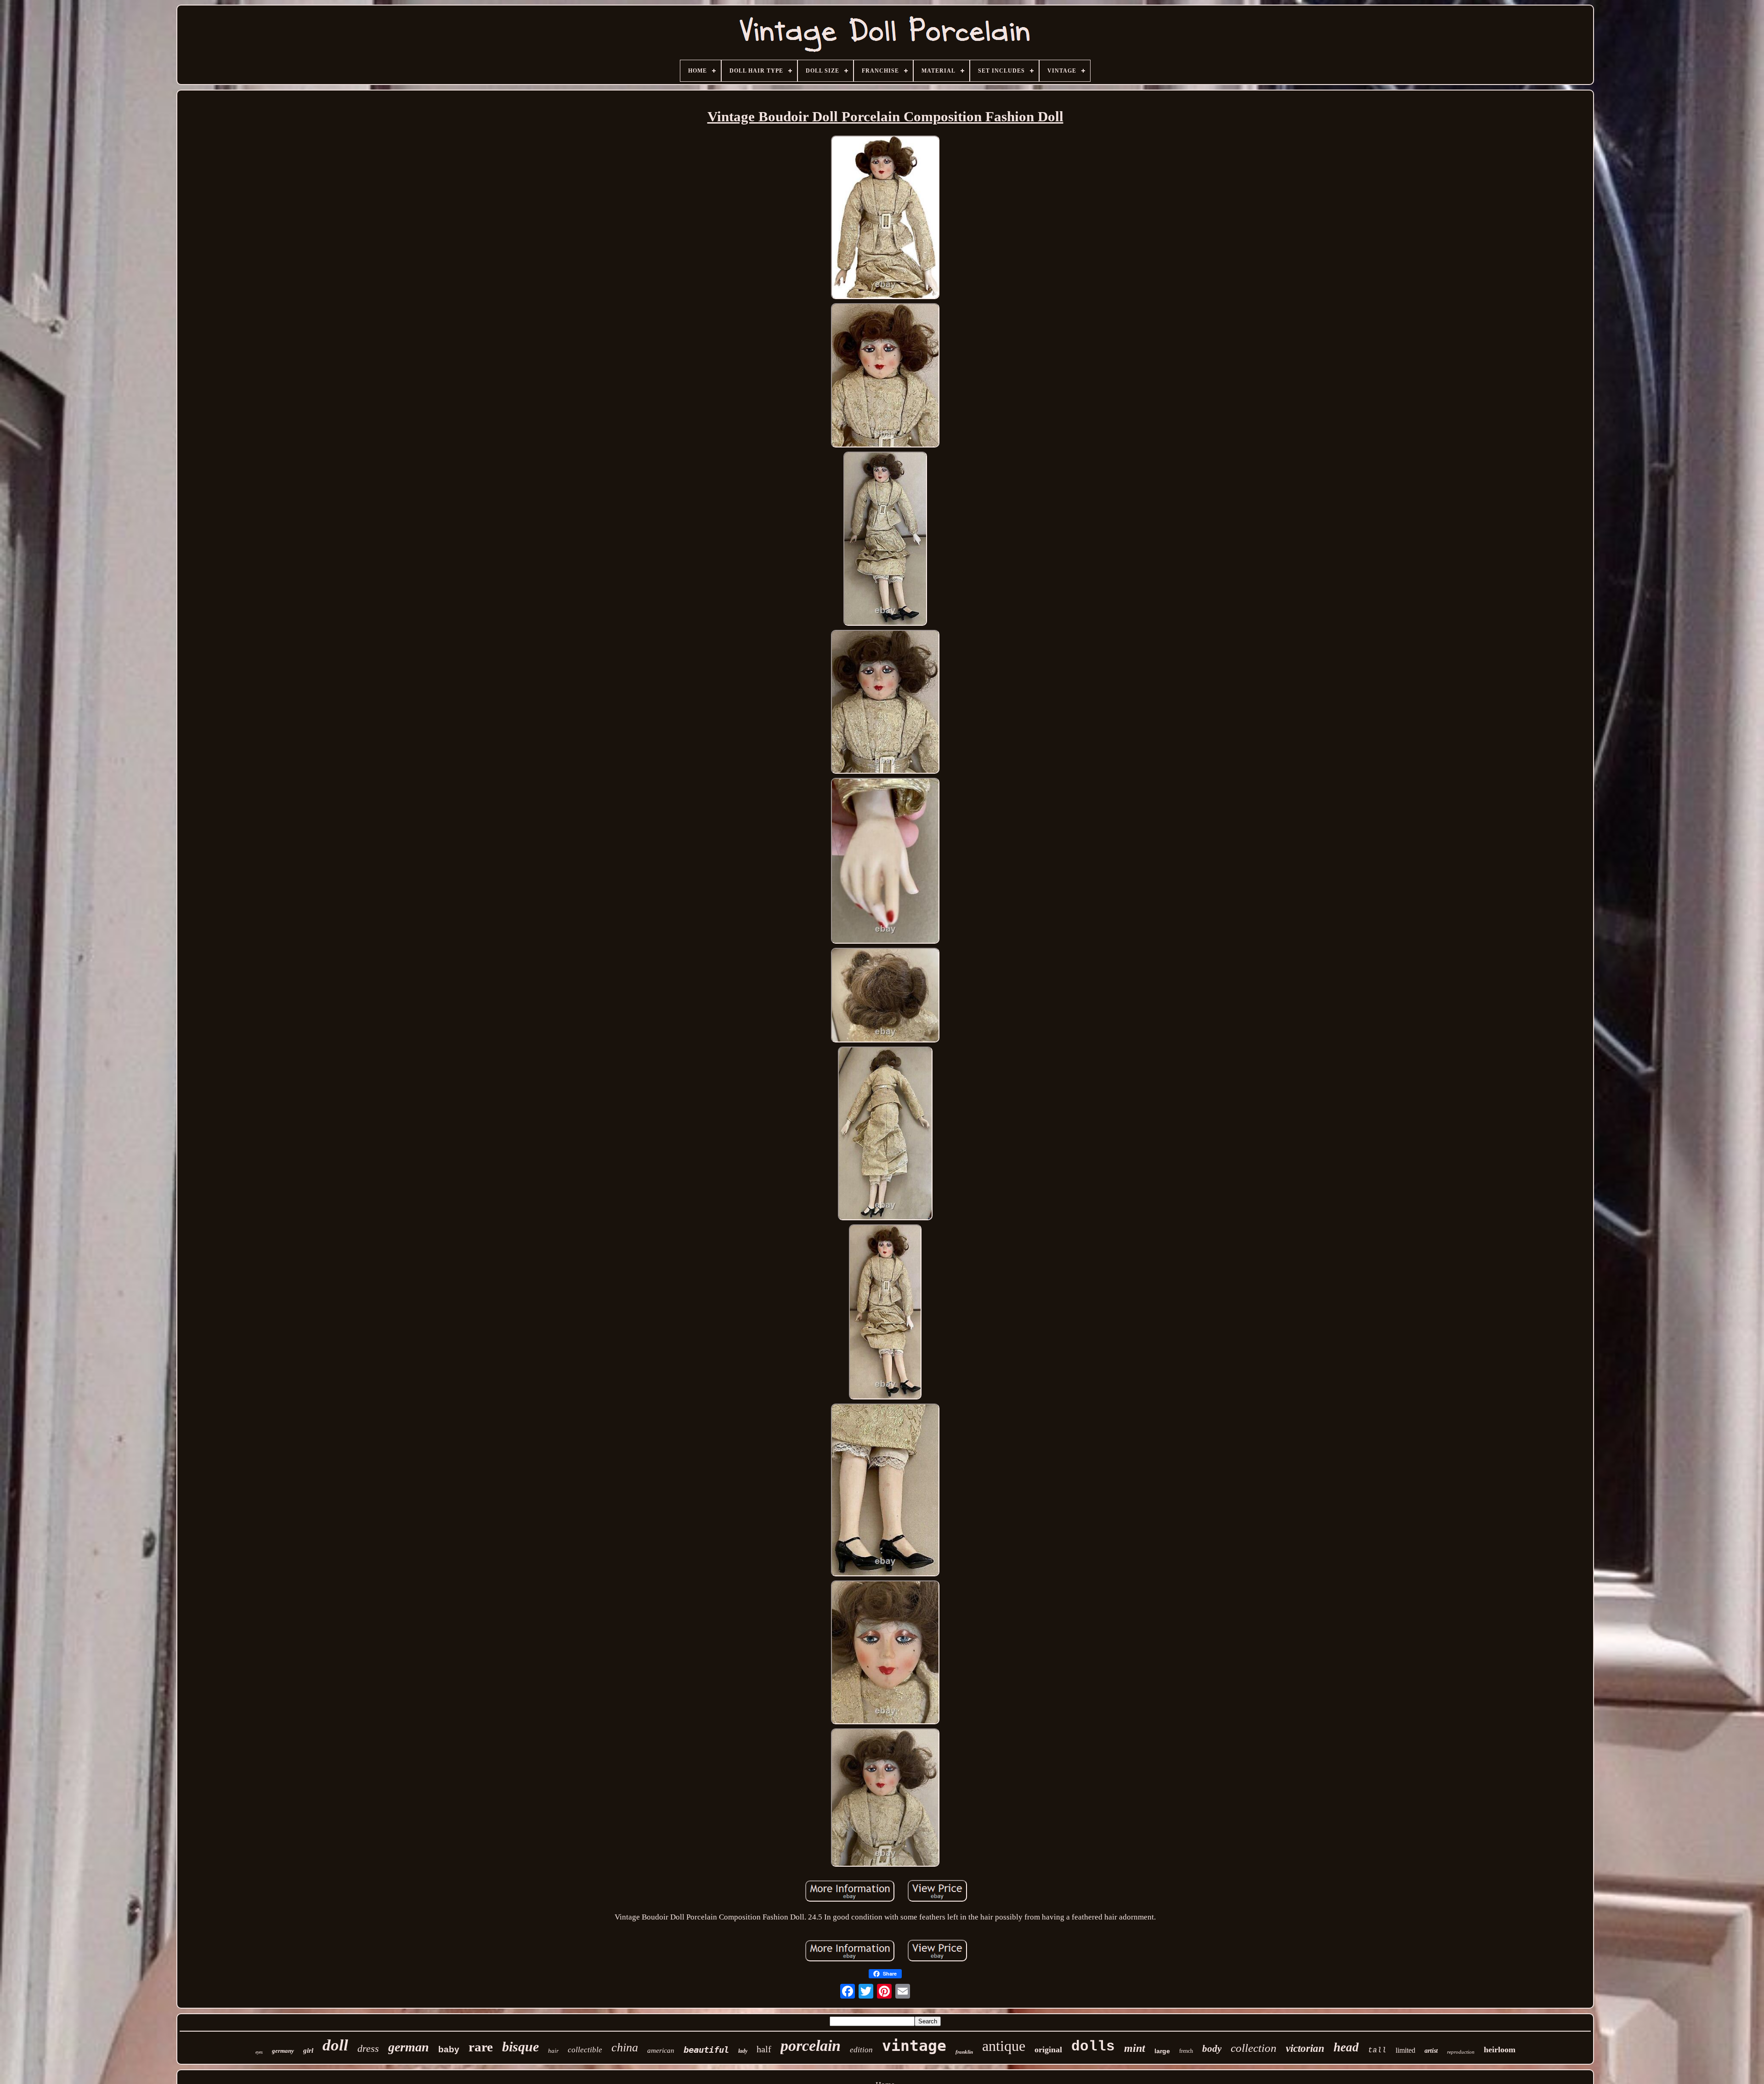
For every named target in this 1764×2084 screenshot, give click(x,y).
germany (283, 2051)
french (1186, 2051)
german (409, 2047)
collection (1254, 2048)
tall (1377, 2050)
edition (861, 2050)
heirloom (1500, 2050)
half (764, 2049)
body (1212, 2049)
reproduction (1461, 2052)
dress (368, 2048)
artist (1431, 2051)
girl (308, 2050)
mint (1135, 2048)
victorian (1305, 2048)
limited (1405, 2050)
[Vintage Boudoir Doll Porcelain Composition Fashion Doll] (885, 219)
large (1162, 2051)
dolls (1093, 2047)
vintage (914, 2046)
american (661, 2050)
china (625, 2047)
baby (449, 2049)
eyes (259, 2052)
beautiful (706, 2050)
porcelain (811, 2046)
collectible (585, 2050)
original (1048, 2050)
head (1346, 2047)
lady (743, 2051)
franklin (964, 2052)
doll (335, 2045)
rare (481, 2047)
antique (1004, 2046)
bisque (520, 2047)
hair (553, 2051)
